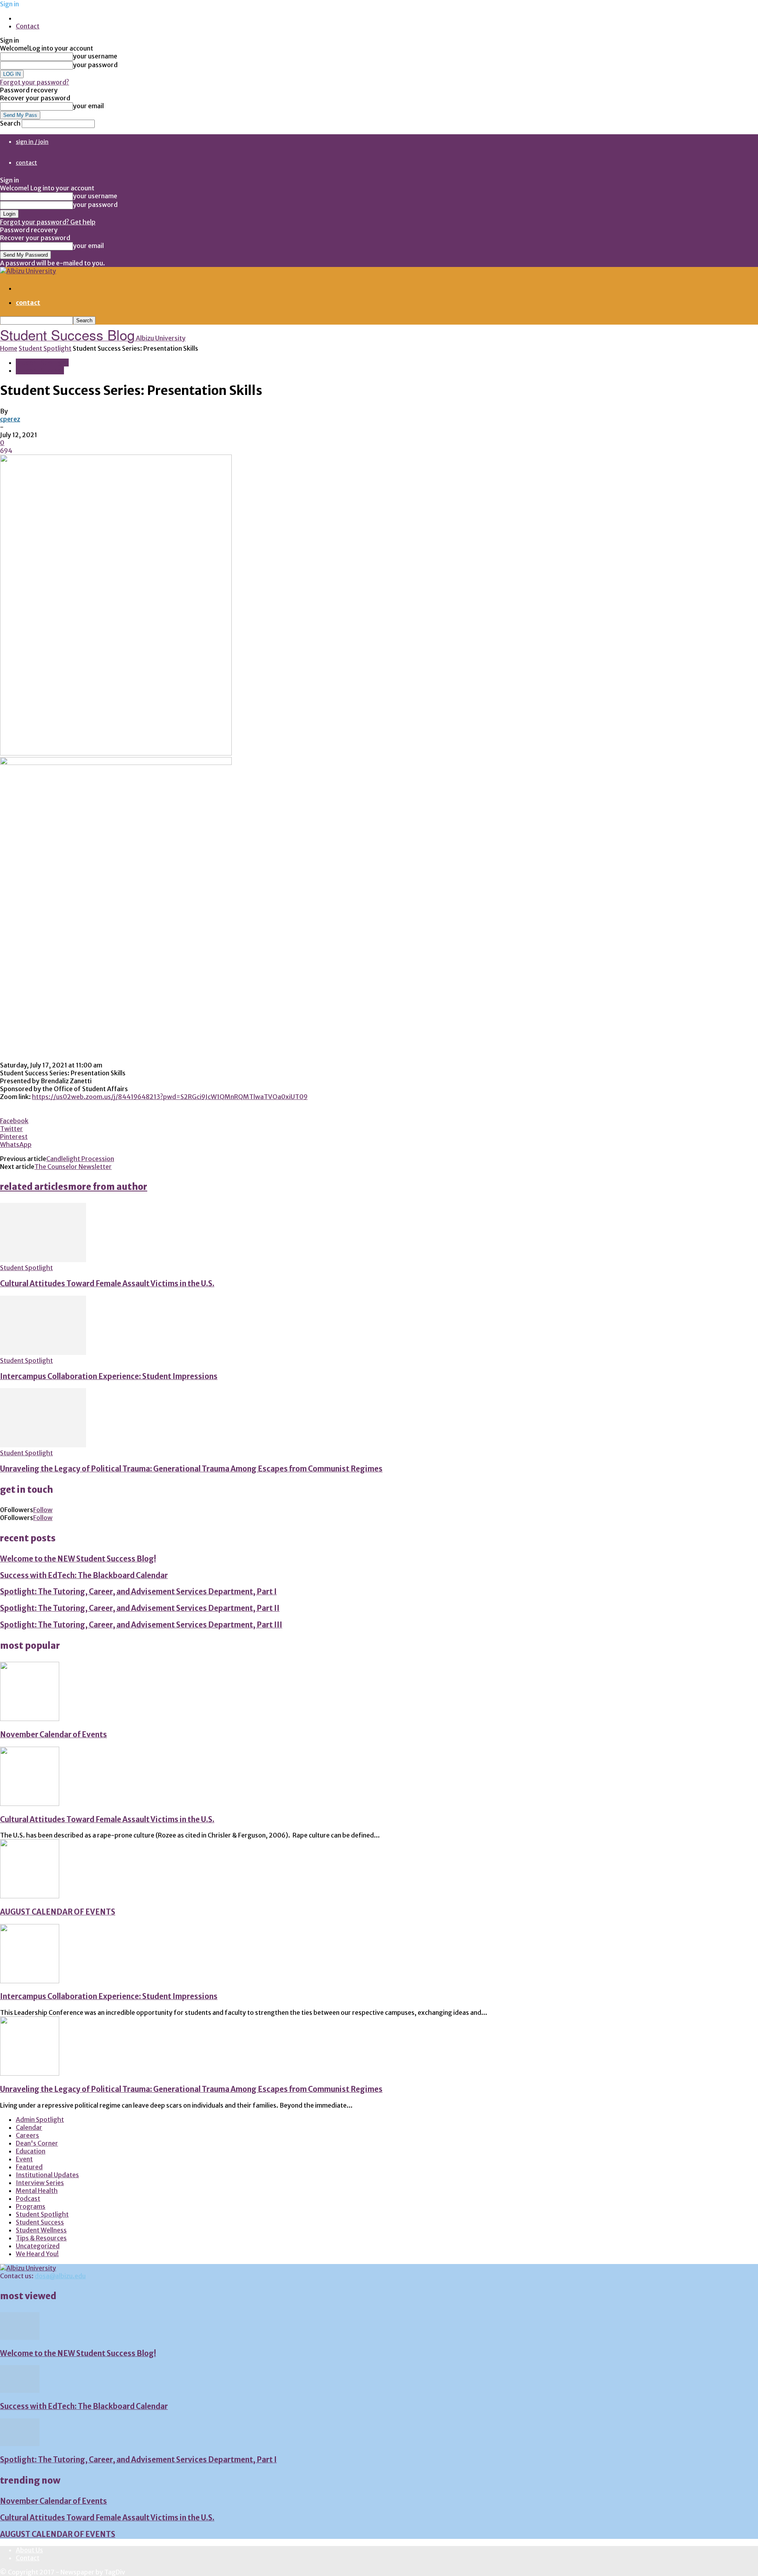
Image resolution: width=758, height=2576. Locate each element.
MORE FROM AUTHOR (108, 1187)
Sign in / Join (32, 142)
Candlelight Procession (80, 1159)
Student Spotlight (45, 348)
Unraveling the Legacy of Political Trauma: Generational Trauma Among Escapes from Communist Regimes (191, 1469)
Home (9, 348)
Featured (29, 2167)
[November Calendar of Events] (30, 1719)
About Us (29, 2550)
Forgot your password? (35, 82)
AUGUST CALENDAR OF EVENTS (58, 1912)
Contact (28, 26)
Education (31, 2151)
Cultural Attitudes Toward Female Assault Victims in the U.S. (107, 1284)
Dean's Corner (37, 2143)
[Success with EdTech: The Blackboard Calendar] (20, 2390)
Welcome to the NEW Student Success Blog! (78, 1559)
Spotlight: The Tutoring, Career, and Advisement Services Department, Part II (140, 1608)
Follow (43, 1510)
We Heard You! (37, 2254)
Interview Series (40, 2183)
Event (24, 2159)
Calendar (29, 2127)
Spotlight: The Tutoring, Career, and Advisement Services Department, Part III (141, 1625)
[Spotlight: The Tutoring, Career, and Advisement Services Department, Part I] (20, 2444)
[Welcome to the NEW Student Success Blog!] (20, 2337)
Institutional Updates (47, 2175)
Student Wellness (41, 2230)
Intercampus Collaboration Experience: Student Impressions (109, 1376)
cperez (10, 419)
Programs (31, 2206)
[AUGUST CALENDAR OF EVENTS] (30, 1896)
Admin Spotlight (40, 2119)
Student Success (40, 370)
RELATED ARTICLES (34, 1187)
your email (88, 106)
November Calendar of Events (53, 1735)
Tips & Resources (41, 2238)
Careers (27, 2135)
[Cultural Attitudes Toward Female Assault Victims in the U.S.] (43, 1260)
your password (95, 65)
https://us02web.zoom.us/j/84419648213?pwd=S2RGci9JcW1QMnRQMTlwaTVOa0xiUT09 (170, 1097)
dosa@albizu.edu (60, 2276)
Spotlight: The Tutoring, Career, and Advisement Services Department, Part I (138, 1592)
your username (95, 56)
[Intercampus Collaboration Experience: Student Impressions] (43, 1353)
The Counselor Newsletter (73, 1167)
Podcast (28, 2198)
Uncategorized (38, 2246)
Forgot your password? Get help (48, 222)
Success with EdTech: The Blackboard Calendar (84, 1575)
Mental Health (37, 2191)
